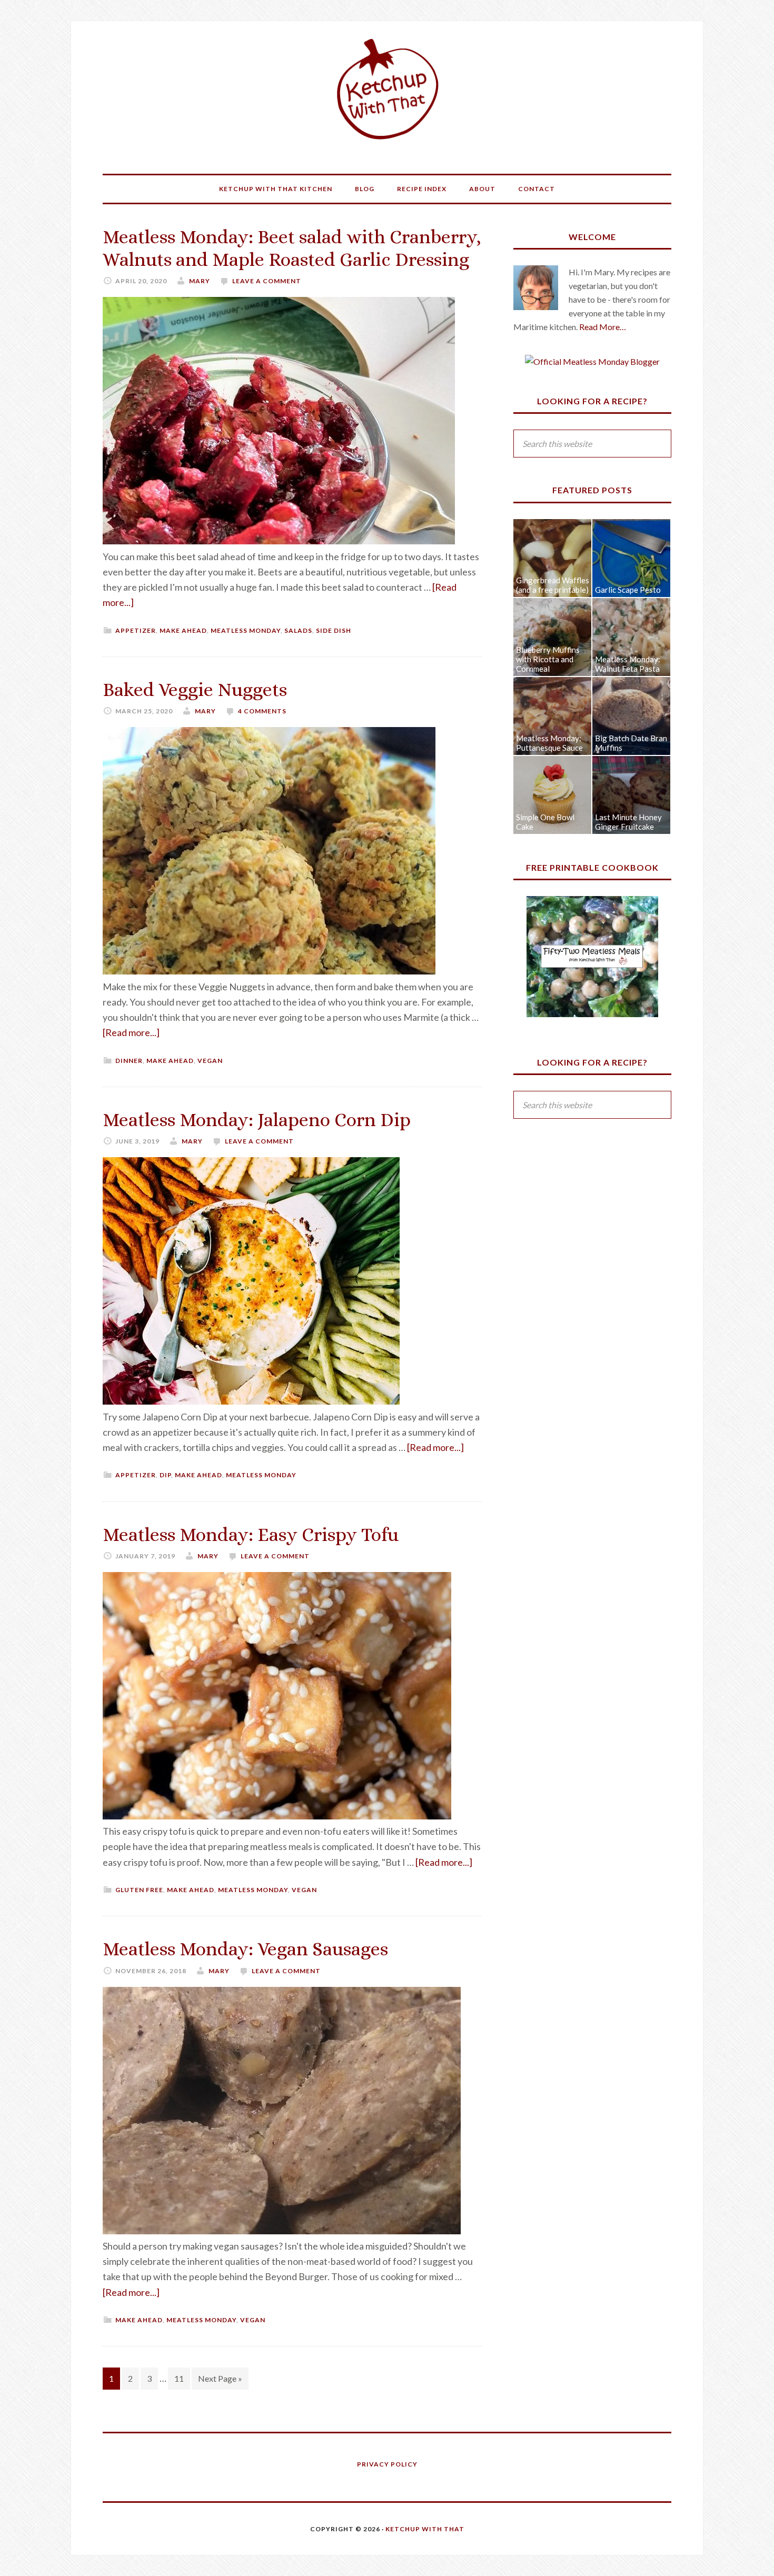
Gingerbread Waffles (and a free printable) (553, 585)
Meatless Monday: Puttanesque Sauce (549, 743)
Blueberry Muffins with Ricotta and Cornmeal (548, 659)
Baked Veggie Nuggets (195, 689)
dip (165, 1475)
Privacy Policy (387, 2464)
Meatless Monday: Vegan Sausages (245, 1949)
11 (179, 2378)
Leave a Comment (267, 281)
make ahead (183, 630)
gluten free (139, 1890)
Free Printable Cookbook (592, 867)
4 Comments (262, 711)
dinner (129, 1061)
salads (298, 630)
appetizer (136, 630)
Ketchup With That (387, 89)
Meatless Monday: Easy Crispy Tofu (251, 1534)
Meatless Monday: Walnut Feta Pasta (628, 664)
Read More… (603, 327)
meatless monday (246, 630)
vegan (210, 1061)
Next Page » (220, 2378)
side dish (334, 630)
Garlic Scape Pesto (628, 590)
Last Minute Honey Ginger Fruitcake (628, 822)
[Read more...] (131, 1032)
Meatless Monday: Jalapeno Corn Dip (257, 1120)
